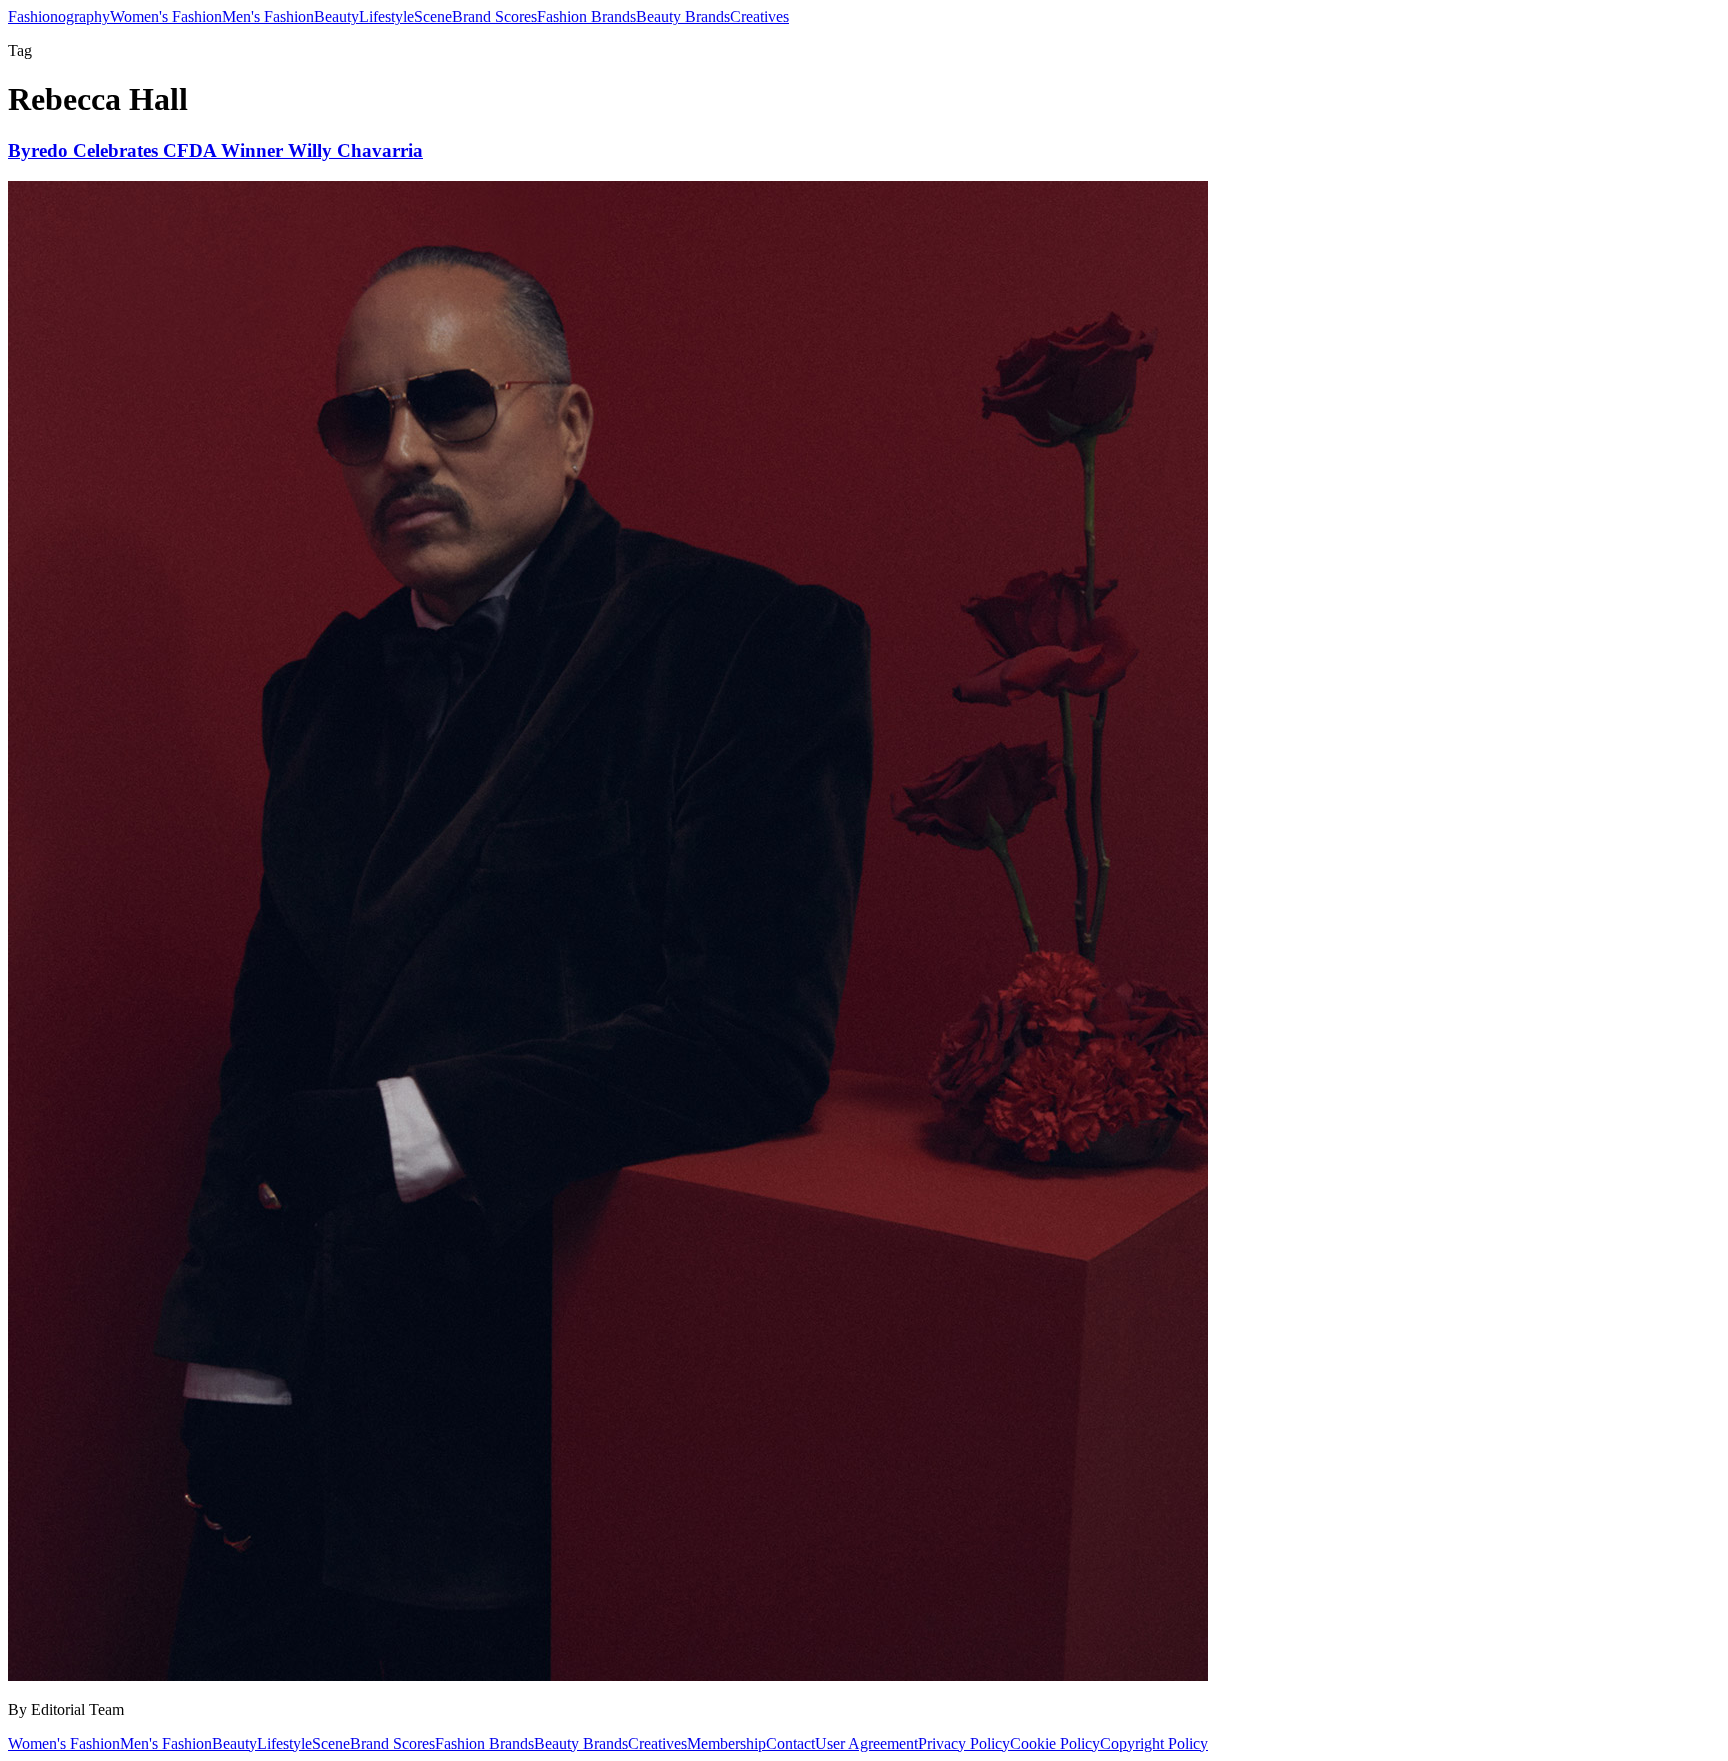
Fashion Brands (586, 16)
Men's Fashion (268, 16)
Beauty (336, 16)
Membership (726, 1743)
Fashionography (59, 16)
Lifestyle (386, 16)
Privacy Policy (964, 1743)
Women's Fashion (166, 16)
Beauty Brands (683, 16)
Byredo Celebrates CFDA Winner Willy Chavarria (215, 150)
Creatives (759, 16)
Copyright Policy (1154, 1743)
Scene (433, 16)
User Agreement (866, 1743)
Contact (790, 1743)
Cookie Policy (1055, 1743)
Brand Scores (494, 16)
